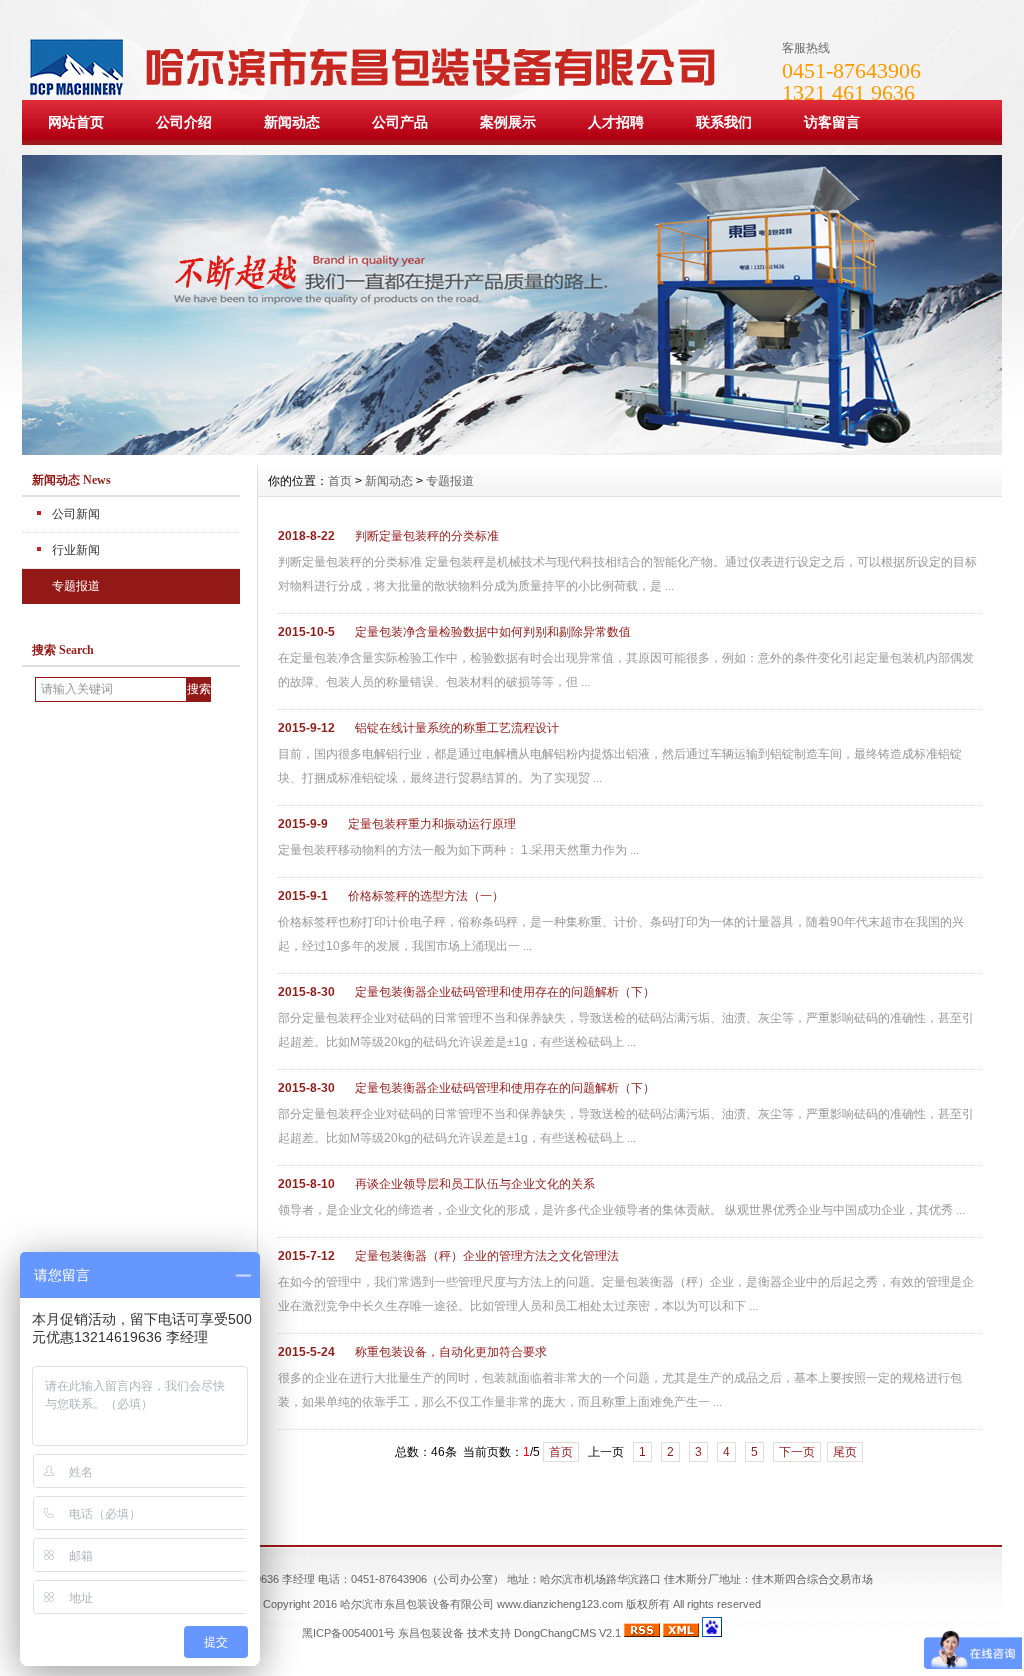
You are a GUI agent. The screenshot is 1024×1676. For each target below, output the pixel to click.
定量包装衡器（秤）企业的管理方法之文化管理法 (487, 1256)
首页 (340, 481)
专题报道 (76, 586)
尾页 (845, 1452)
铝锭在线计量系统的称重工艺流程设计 (457, 728)
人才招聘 (616, 122)
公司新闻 (76, 514)
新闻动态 (292, 122)
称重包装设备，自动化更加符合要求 (451, 1352)
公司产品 (400, 122)
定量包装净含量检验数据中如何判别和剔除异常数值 (493, 632)
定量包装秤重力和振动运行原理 (432, 824)
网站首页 (76, 122)
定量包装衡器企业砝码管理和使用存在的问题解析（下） (505, 992)
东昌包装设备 (431, 1633)
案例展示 (508, 122)
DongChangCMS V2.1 (567, 1633)
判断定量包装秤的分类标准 (427, 536)
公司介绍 (184, 122)
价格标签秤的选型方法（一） (426, 896)
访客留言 (832, 122)
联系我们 (724, 122)
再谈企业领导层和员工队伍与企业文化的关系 (475, 1184)
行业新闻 (76, 550)
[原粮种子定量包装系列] (512, 450)
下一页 (797, 1452)
